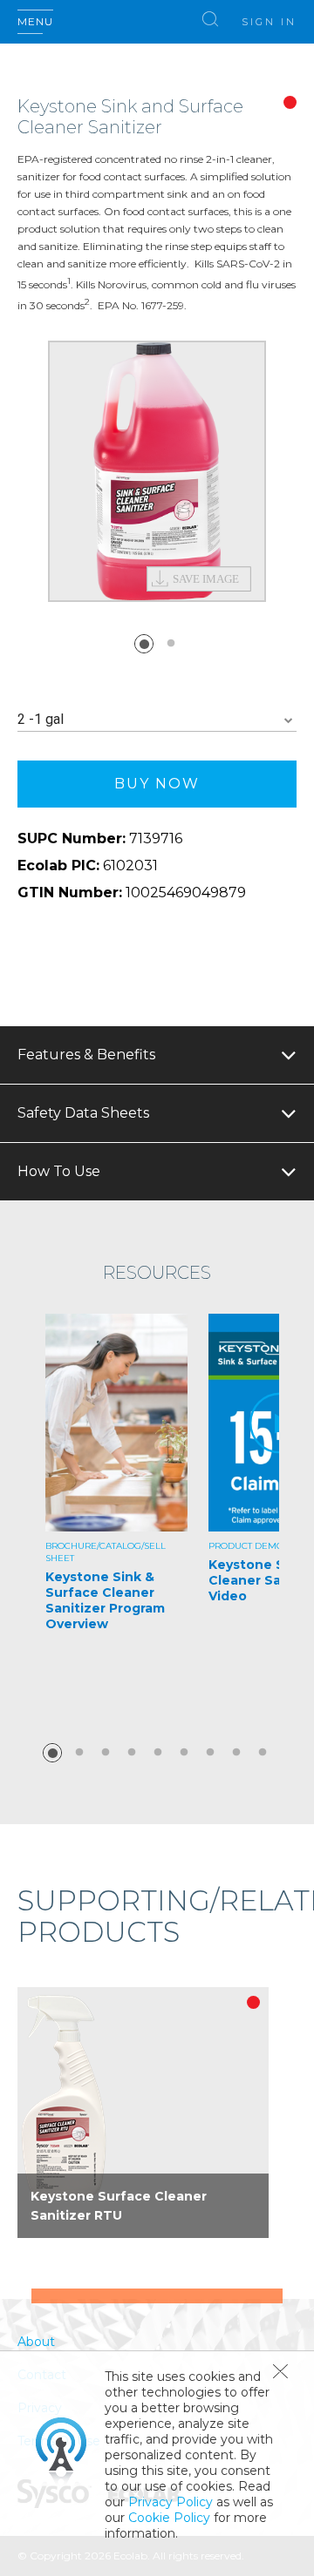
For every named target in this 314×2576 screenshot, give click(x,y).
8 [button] (236, 1753)
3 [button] (106, 1753)
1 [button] (144, 644)
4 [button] (132, 1753)
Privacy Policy (171, 2502)
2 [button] (171, 644)
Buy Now (157, 784)
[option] (157, 471)
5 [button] (158, 1753)
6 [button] (184, 1753)
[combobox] (157, 720)
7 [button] (210, 1753)
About (36, 2342)
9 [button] (263, 1753)
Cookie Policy (169, 2518)
